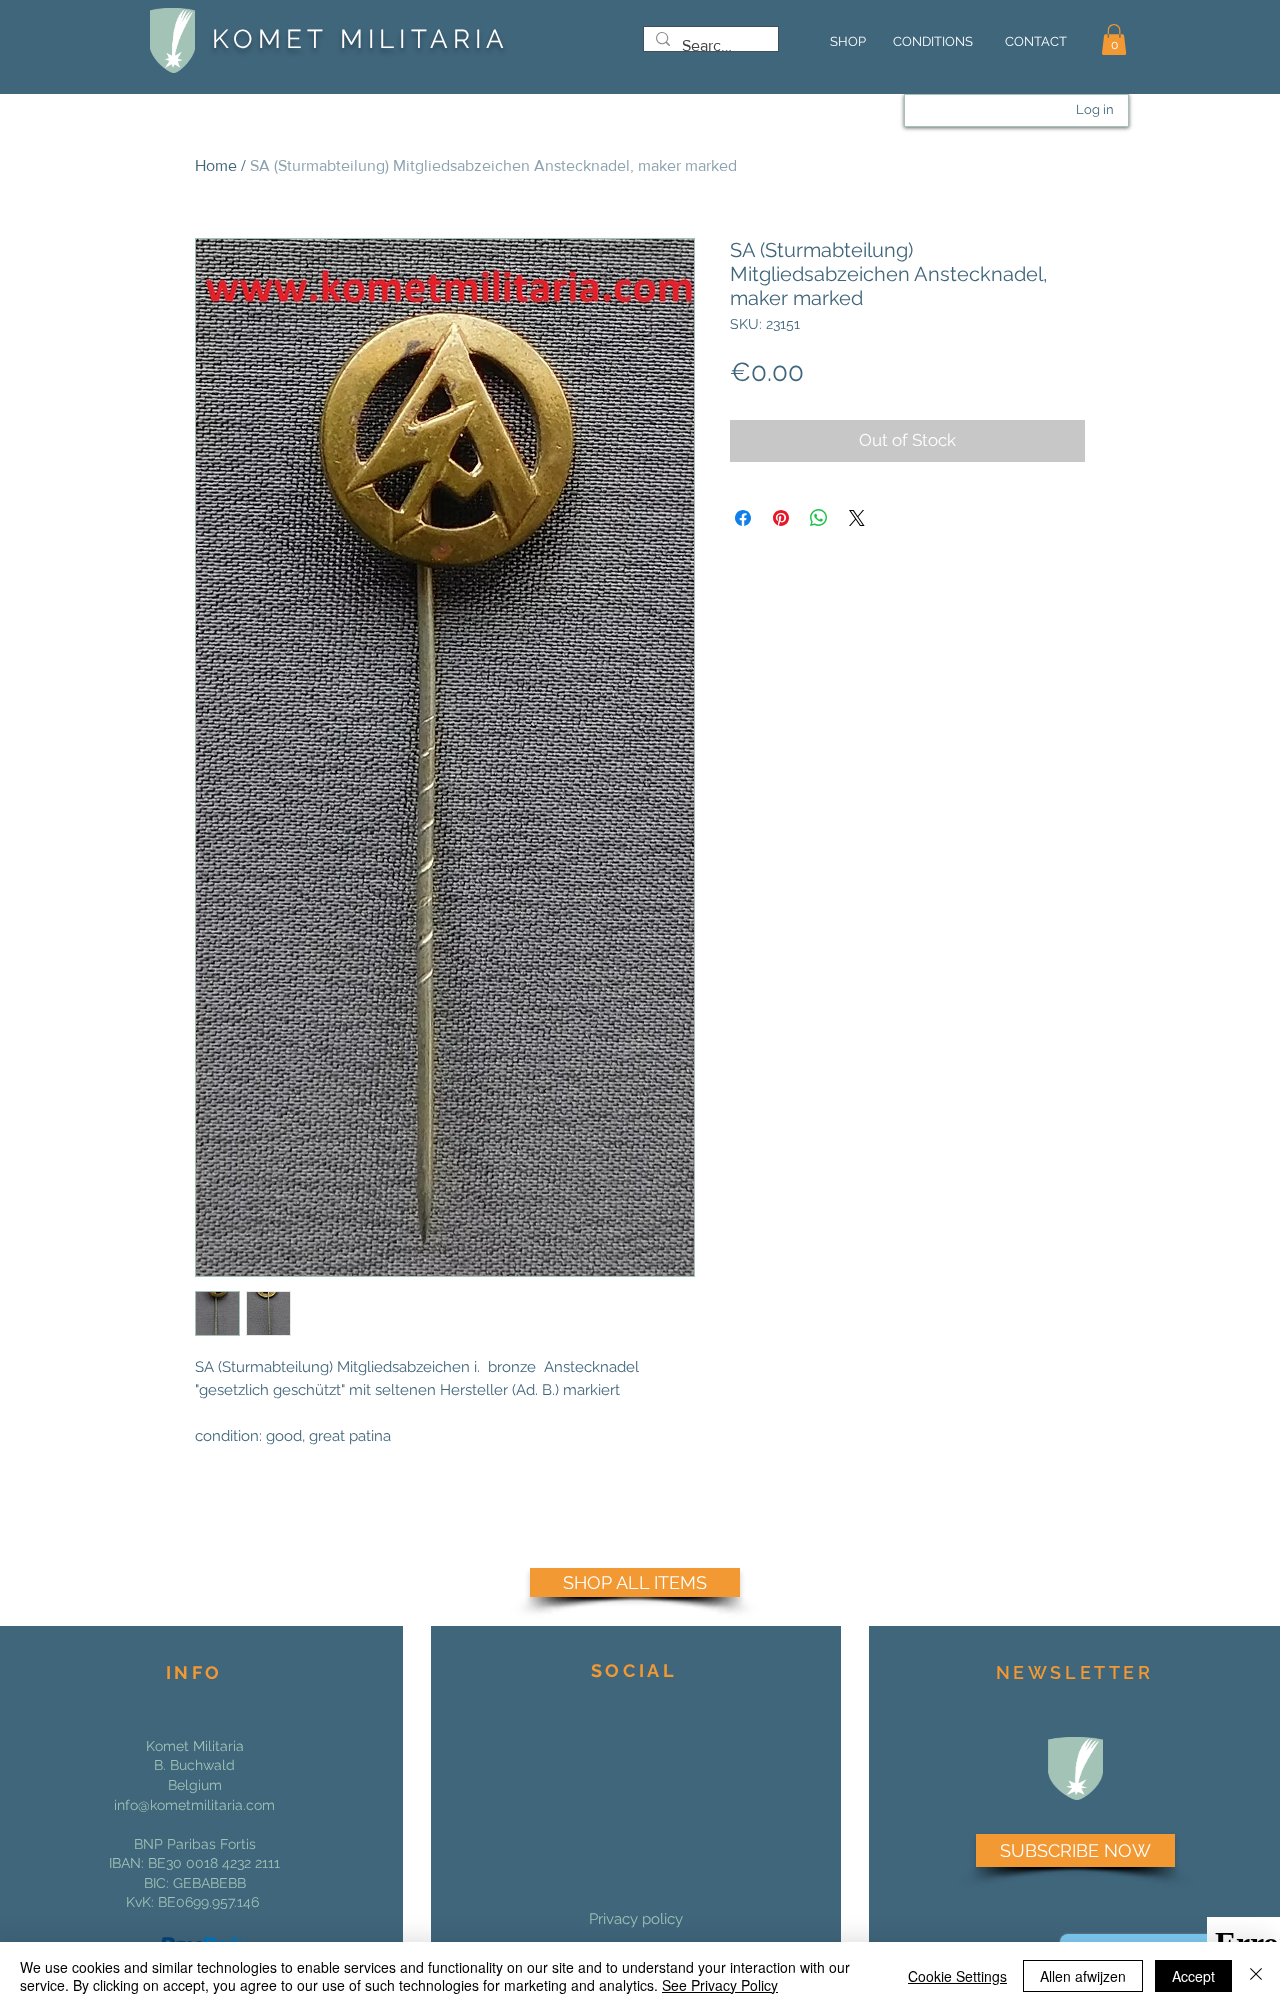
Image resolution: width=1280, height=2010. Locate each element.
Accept (1193, 1976)
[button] (1114, 39)
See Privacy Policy (720, 1985)
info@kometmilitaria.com (194, 1805)
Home (216, 165)
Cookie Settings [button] (957, 1976)
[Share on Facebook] (743, 518)
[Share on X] (857, 518)
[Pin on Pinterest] (781, 518)
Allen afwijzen (1083, 1976)
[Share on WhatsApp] (819, 518)
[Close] (1256, 1976)
